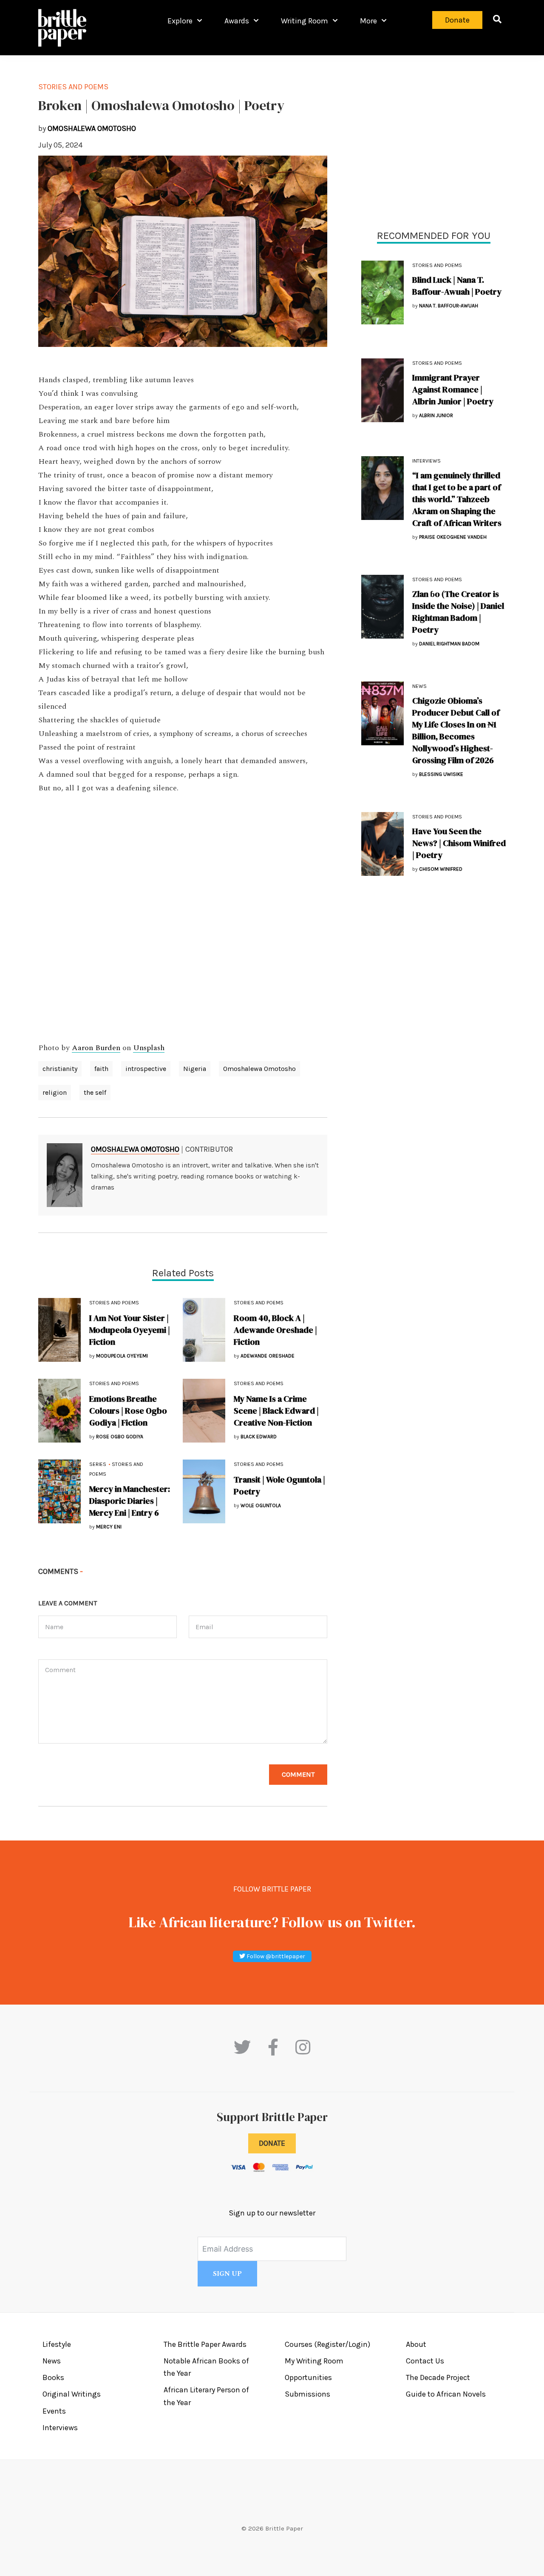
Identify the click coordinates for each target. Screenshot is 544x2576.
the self (95, 1092)
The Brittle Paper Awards (205, 2344)
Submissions (307, 2394)
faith (101, 1069)
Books (53, 2377)
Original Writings (72, 2394)
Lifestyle (57, 2344)
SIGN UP (227, 2274)
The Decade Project (438, 2377)
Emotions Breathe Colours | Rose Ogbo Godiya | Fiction (128, 1411)
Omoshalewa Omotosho (259, 1069)
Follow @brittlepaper (275, 1956)
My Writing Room (314, 2361)
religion (55, 1092)
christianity (60, 1069)
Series (98, 1464)
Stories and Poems (437, 265)
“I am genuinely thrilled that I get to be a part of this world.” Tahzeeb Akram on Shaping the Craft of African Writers (457, 499)
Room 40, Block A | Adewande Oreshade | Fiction (275, 1330)
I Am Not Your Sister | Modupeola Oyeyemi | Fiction (130, 1330)
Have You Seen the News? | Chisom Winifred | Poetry (459, 843)
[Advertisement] (433, 140)
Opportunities (308, 2377)
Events (54, 2411)
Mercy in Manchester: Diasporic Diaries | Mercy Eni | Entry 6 (130, 1501)
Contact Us (425, 2361)
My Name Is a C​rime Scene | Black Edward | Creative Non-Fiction (276, 1411)
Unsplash (149, 1048)
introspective (146, 1069)
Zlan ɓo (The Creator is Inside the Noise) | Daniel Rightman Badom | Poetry (458, 612)
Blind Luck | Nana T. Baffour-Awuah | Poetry (457, 286)
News (419, 686)
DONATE (272, 2143)
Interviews (426, 461)
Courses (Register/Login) (327, 2344)
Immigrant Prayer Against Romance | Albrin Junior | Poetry (453, 389)
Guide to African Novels (446, 2394)
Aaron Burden (96, 1048)
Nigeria (195, 1069)
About (416, 2344)
